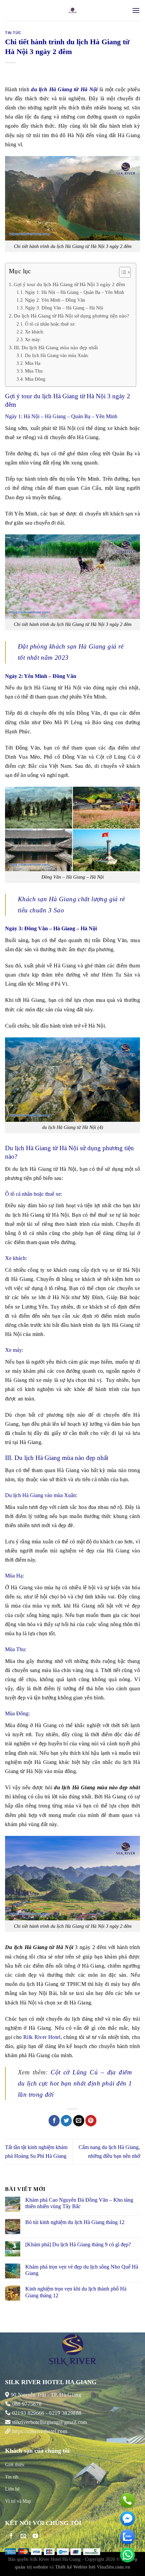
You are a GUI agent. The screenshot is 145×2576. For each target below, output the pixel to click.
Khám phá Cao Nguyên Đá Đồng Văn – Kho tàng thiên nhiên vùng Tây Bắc (79, 2203)
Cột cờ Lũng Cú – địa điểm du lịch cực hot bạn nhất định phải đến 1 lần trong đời (75, 2083)
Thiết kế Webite (71, 2567)
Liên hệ (12, 2489)
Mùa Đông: (36, 379)
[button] (122, 273)
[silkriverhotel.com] (73, 10)
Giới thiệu (15, 2465)
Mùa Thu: (34, 371)
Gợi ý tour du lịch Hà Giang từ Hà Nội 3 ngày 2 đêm (69, 284)
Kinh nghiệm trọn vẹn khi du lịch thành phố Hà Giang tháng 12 (76, 2292)
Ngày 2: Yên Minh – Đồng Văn (55, 300)
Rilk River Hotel (42, 2037)
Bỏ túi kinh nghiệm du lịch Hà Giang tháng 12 (75, 2222)
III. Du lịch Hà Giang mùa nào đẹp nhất (56, 347)
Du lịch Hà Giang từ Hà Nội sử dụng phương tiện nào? (71, 316)
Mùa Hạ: (33, 363)
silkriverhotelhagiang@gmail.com (49, 2422)
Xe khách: (35, 332)
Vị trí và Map (18, 2501)
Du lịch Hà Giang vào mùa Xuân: (57, 355)
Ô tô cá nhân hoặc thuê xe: (51, 324)
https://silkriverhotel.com (40, 2431)
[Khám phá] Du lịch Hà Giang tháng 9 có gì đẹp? (78, 2244)
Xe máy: (34, 339)
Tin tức (13, 33)
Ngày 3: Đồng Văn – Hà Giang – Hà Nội (64, 308)
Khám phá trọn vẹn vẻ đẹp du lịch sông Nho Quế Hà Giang (82, 2270)
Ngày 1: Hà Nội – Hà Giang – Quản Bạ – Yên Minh (75, 292)
